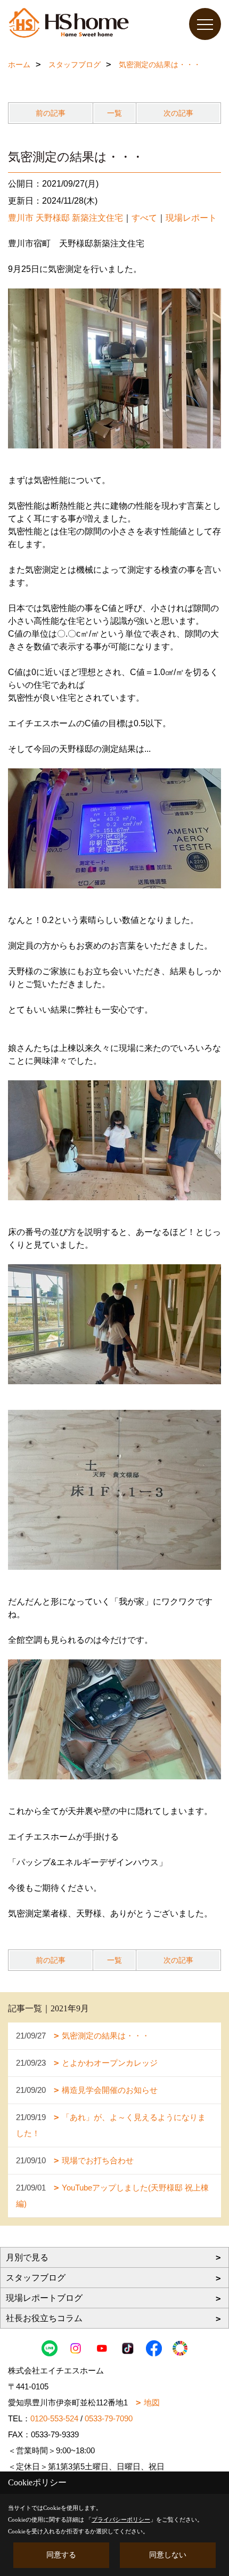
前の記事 (51, 113)
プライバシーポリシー (121, 2519)
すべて (144, 218)
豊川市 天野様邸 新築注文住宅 (66, 218)
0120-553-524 (54, 2418)
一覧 (114, 113)
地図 (152, 2402)
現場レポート (191, 218)
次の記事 (178, 113)
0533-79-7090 (109, 2418)
